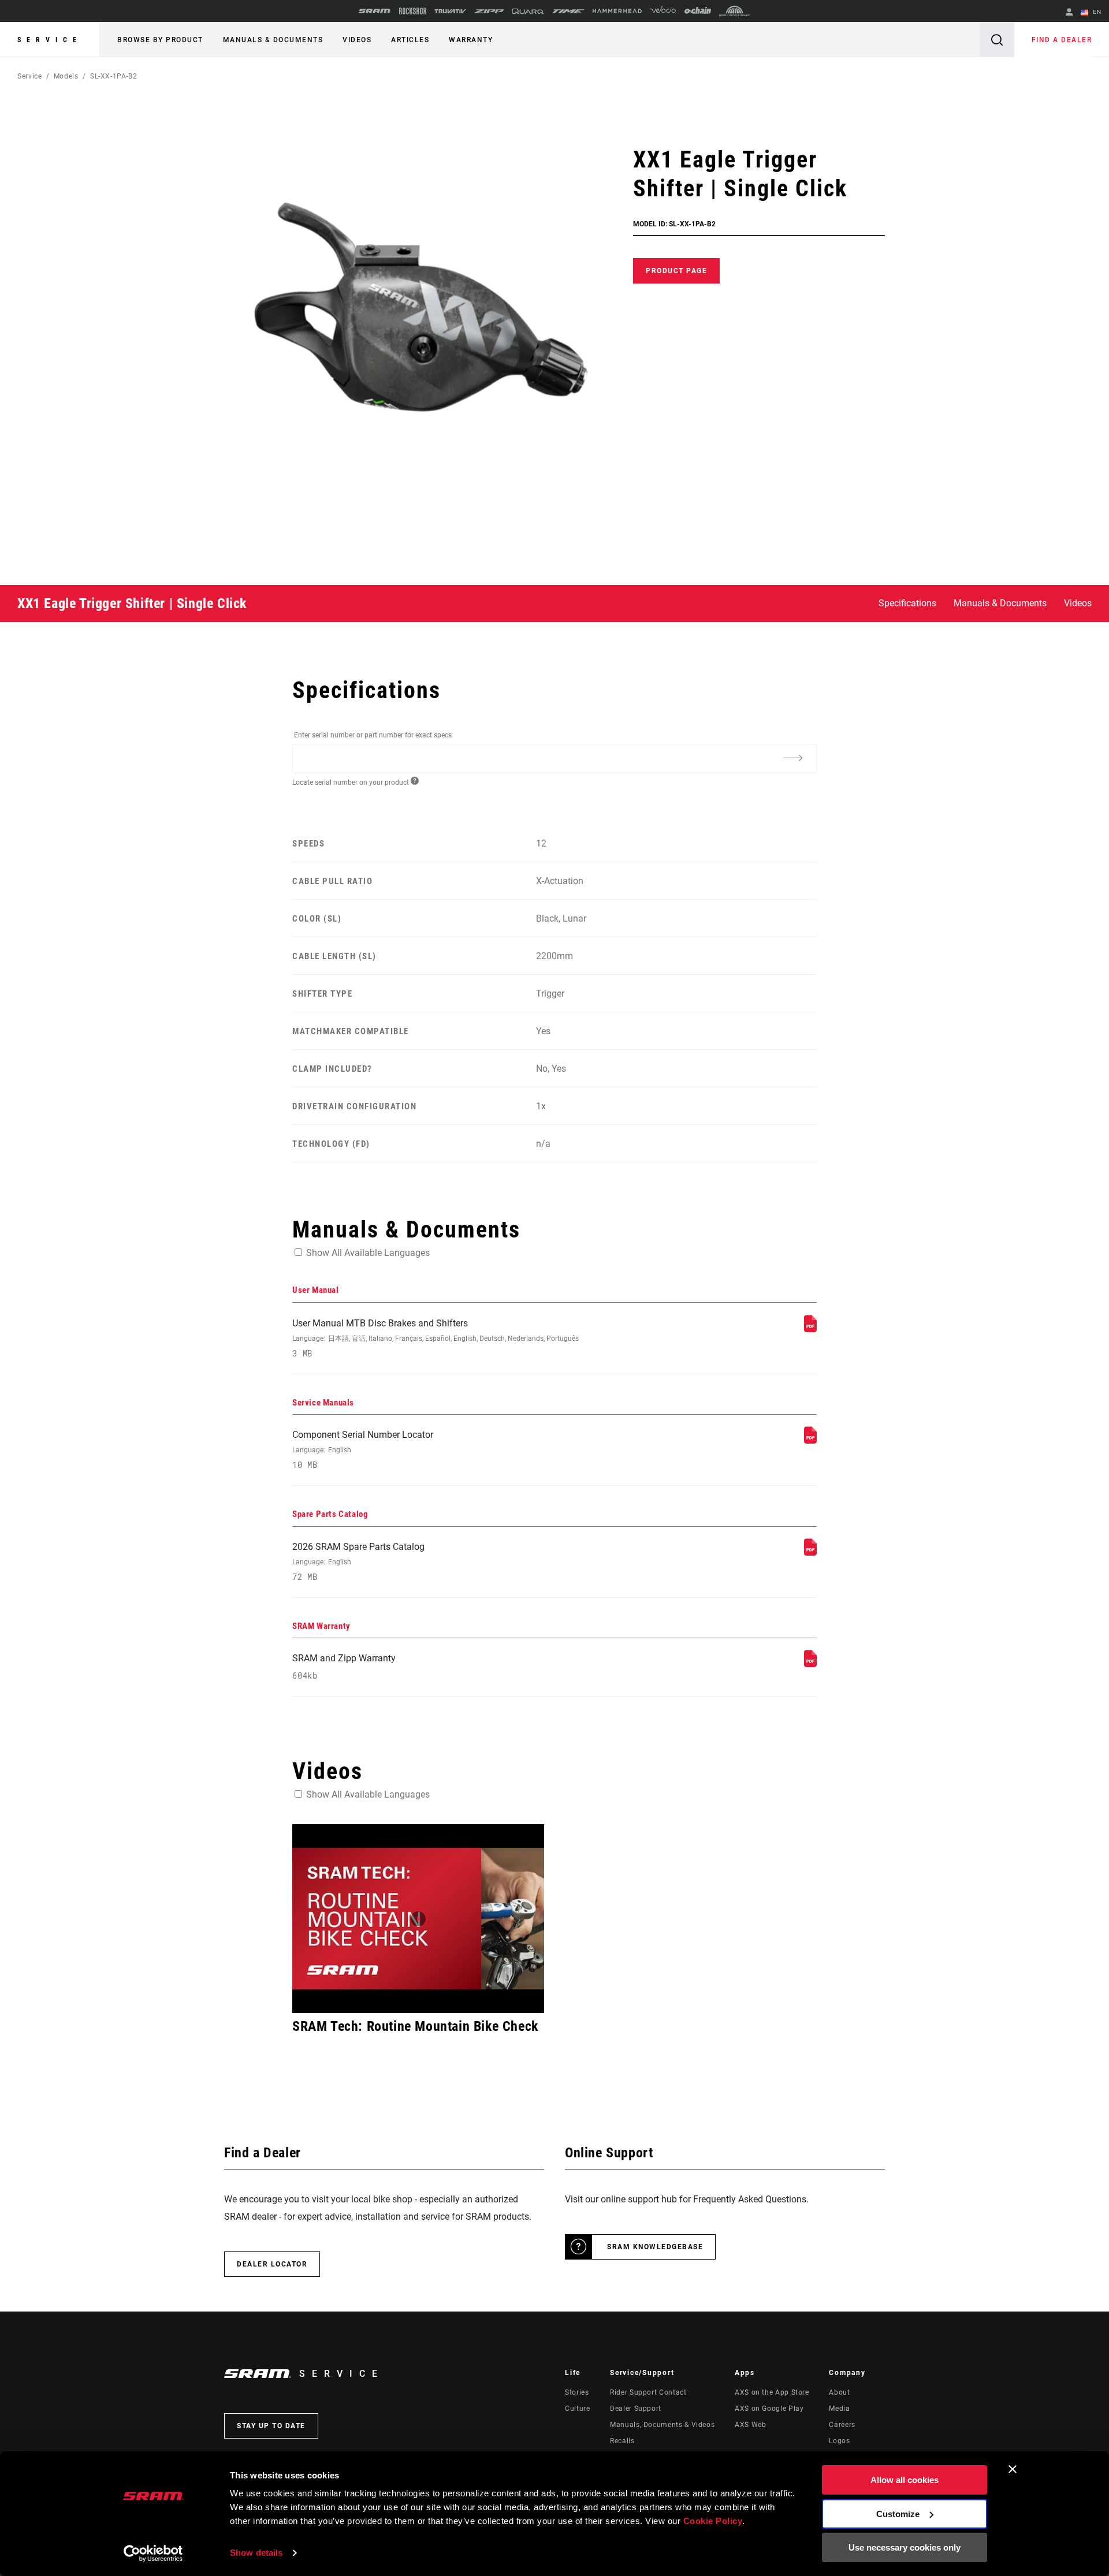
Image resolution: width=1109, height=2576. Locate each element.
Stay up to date (271, 2426)
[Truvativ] (450, 11)
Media (839, 2409)
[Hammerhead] (617, 11)
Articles (410, 40)
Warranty (471, 40)
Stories (577, 2392)
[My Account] (1069, 13)
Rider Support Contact (648, 2392)
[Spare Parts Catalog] (810, 1552)
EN (1096, 12)
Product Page (676, 271)
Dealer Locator (272, 2264)
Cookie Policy (713, 2521)
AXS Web (750, 2425)
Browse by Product (160, 40)
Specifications (907, 603)
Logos (839, 2441)
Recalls (622, 2441)
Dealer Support (636, 2409)
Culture (577, 2409)
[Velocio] (663, 11)
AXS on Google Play (769, 2409)
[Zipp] (489, 11)
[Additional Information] (792, 758)
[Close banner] (1013, 2469)
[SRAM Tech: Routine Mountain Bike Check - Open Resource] (418, 1919)
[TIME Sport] (568, 11)
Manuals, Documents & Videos (662, 2425)
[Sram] (375, 11)
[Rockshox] (413, 11)
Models (66, 76)
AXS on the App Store (772, 2392)
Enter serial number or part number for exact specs (373, 735)
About (839, 2392)
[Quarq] (528, 11)
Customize (898, 2514)
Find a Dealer (1062, 40)
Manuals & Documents (273, 40)
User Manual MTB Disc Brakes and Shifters (436, 1338)
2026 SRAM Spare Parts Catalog (358, 1562)
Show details (256, 2553)
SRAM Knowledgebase (655, 2247)
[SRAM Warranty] (810, 1664)
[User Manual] (810, 1329)
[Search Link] (997, 40)
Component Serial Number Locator (363, 1450)
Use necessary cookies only (905, 2547)
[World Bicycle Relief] (735, 11)
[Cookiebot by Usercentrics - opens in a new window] (153, 2553)
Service (50, 40)
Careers (842, 2425)
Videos (357, 40)
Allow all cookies (905, 2480)
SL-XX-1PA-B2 (114, 76)
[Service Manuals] (810, 1440)
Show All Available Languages (368, 1253)
